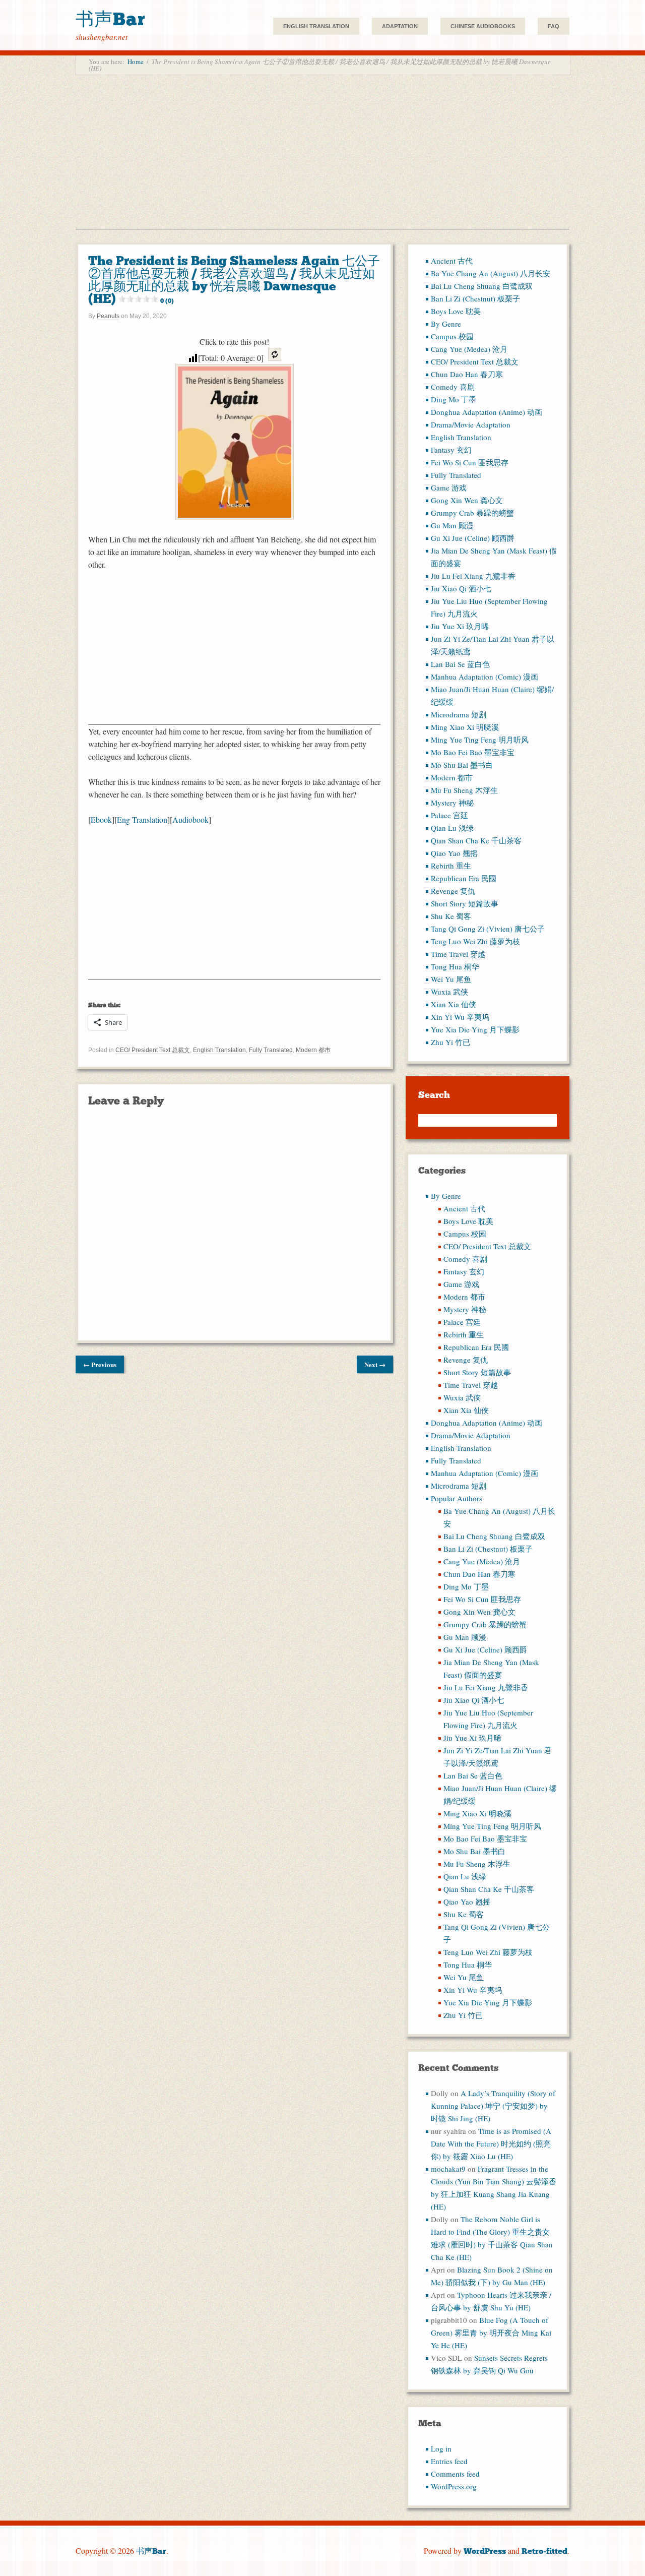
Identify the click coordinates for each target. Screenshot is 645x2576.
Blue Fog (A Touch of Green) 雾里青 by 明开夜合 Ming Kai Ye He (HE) (491, 2333)
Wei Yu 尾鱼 (451, 979)
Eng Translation (142, 819)
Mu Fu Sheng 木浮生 (464, 790)
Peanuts (108, 316)
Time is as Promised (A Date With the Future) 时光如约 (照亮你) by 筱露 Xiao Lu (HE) (491, 2143)
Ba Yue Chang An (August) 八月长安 (491, 273)
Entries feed (449, 2461)
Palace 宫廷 (449, 815)
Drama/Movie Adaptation (471, 424)
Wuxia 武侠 (449, 992)
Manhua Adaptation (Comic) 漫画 (485, 677)
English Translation (316, 26)
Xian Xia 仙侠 (454, 1004)
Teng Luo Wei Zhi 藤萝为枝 (475, 941)
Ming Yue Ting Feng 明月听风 (480, 740)
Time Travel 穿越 (458, 954)
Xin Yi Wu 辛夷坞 (460, 1017)
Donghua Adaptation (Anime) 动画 (487, 412)
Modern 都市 (313, 1050)
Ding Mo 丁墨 (454, 399)
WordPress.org (454, 2486)
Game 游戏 (449, 487)
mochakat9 (448, 2169)
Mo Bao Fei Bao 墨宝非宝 (473, 752)
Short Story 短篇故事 (465, 903)
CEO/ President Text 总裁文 (153, 1050)
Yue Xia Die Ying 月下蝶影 (475, 1029)
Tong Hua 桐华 (455, 966)
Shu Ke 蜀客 (451, 916)
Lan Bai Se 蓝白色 (460, 664)
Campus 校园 (452, 336)
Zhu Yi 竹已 (450, 1042)
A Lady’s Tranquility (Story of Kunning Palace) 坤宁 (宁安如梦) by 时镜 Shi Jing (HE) (493, 2106)
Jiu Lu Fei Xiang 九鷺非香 (473, 576)
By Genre (446, 324)
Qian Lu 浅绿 (452, 828)
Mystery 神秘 (452, 803)
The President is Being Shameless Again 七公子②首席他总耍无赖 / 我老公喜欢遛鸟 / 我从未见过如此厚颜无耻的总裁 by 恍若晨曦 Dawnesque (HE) (234, 280)
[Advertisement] (322, 158)
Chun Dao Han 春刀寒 (467, 374)
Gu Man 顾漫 (452, 525)
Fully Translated (271, 1050)
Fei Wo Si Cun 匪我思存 (470, 462)
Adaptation (400, 26)
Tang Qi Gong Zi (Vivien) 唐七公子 (488, 929)
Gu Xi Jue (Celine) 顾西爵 (473, 538)
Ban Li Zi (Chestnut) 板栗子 (475, 298)
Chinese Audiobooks (483, 26)
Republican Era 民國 (464, 878)
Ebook (101, 819)
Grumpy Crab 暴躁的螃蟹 (472, 513)
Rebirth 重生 (451, 866)
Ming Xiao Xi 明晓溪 (465, 727)
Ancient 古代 (452, 261)
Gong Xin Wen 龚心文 (467, 500)
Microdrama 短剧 (459, 714)
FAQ (554, 26)
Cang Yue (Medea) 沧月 (469, 349)
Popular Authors (457, 1498)
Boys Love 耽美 (456, 311)
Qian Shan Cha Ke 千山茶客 (476, 840)
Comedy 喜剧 (453, 387)
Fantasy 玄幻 (451, 450)
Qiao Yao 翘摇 (454, 853)
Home (136, 62)
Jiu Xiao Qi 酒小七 (461, 588)
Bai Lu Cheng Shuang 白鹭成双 (482, 286)
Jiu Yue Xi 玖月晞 (460, 626)
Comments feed (455, 2474)
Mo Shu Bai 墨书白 (462, 765)
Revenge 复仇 (453, 891)
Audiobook (190, 819)
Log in (441, 2448)
